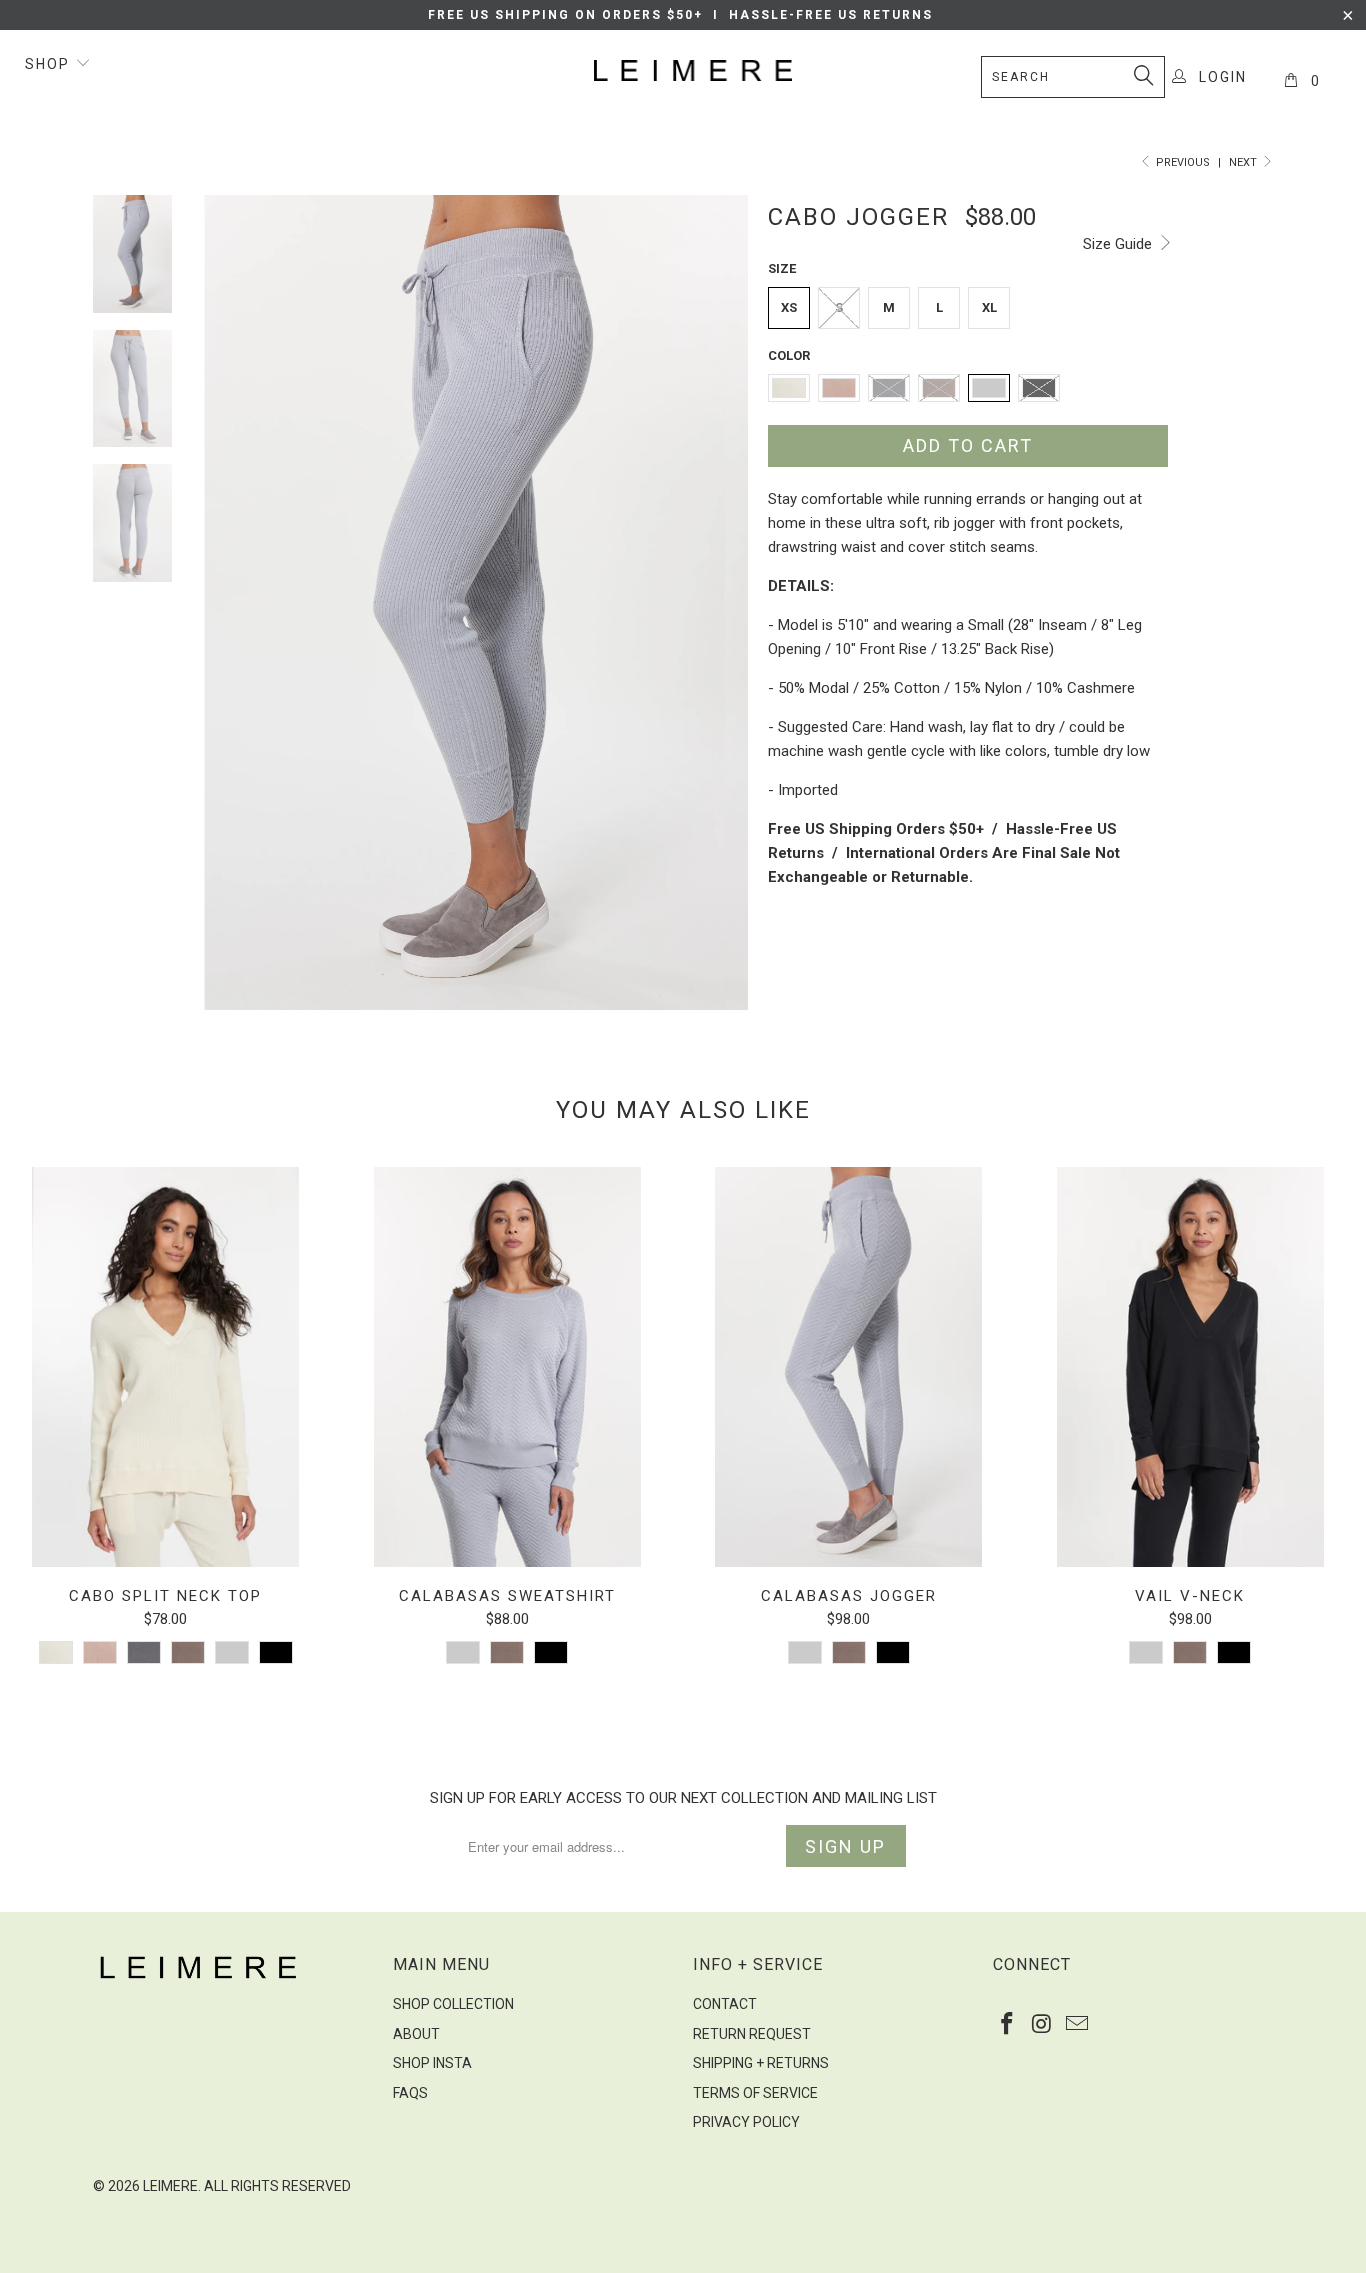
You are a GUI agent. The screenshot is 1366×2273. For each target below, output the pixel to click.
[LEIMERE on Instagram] (1043, 2025)
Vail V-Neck (1191, 1367)
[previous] (233, 602)
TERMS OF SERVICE (755, 2093)
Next (1244, 162)
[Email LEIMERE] (1077, 2025)
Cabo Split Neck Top (166, 1367)
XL (989, 307)
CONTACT (725, 2004)
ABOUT (416, 2034)
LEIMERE (170, 2186)
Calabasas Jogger (849, 1367)
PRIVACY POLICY (746, 2122)
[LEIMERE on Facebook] (1008, 2025)
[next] (719, 602)
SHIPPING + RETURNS (761, 2063)
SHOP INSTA (432, 2063)
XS (789, 307)
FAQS (410, 2093)
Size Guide (1119, 244)
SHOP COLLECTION (453, 2004)
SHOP (50, 64)
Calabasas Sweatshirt (508, 1367)
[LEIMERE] (693, 70)
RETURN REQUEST (752, 2034)
